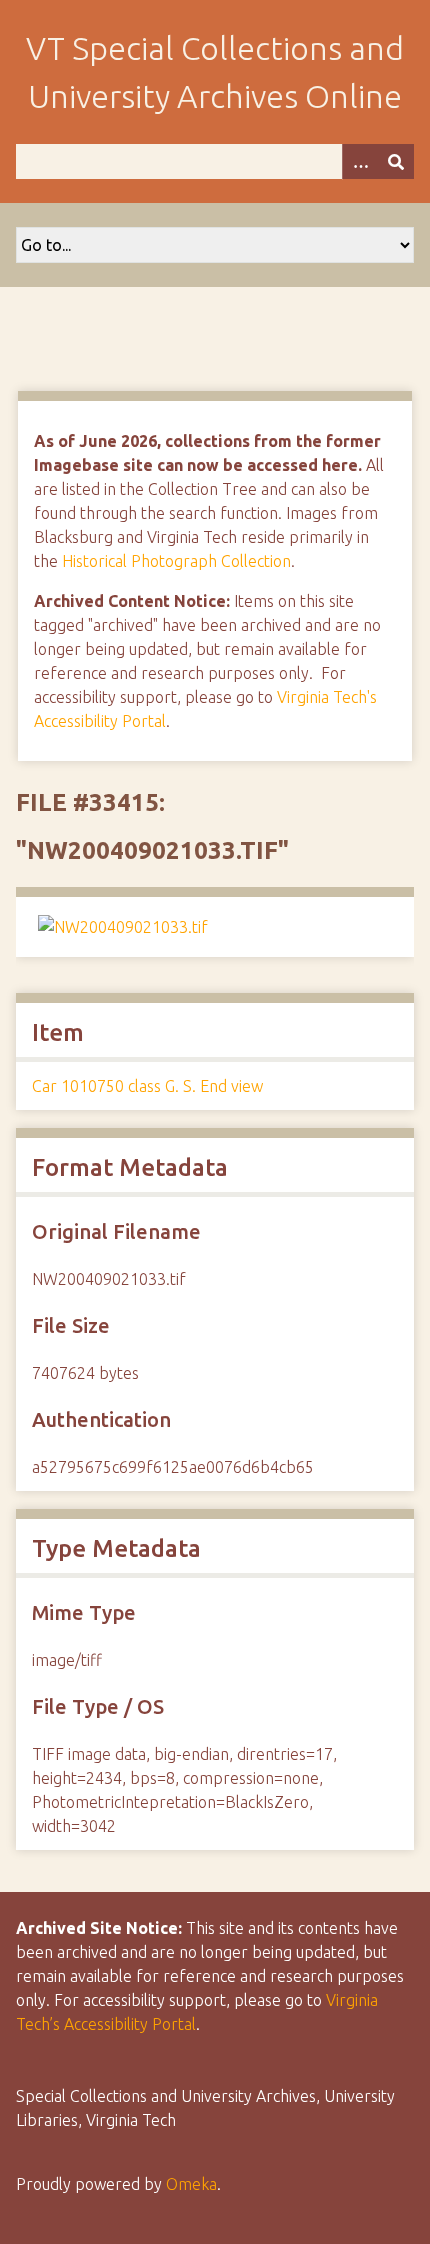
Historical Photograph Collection (176, 561)
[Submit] (396, 161)
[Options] (360, 161)
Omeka (191, 2184)
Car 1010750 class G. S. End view (147, 1086)
